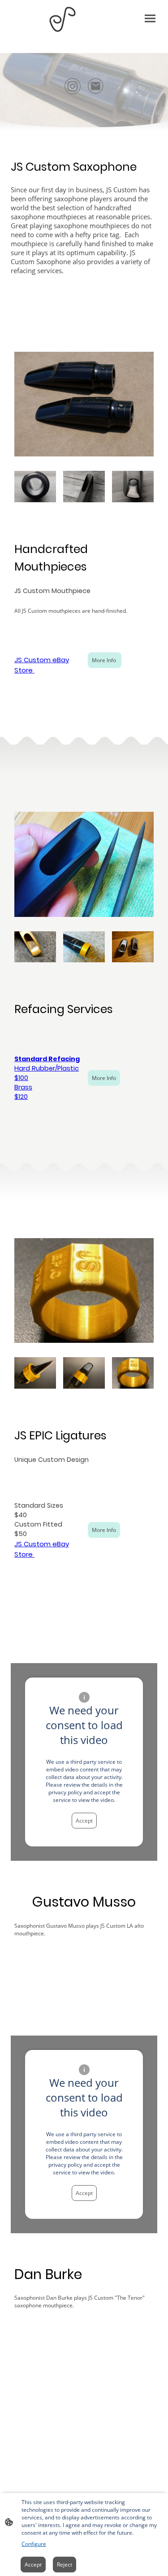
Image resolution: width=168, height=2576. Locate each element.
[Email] (96, 86)
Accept (84, 1821)
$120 (21, 1097)
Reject (65, 2565)
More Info (105, 660)
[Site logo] (62, 19)
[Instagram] (73, 86)
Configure (34, 2544)
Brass (23, 1087)
